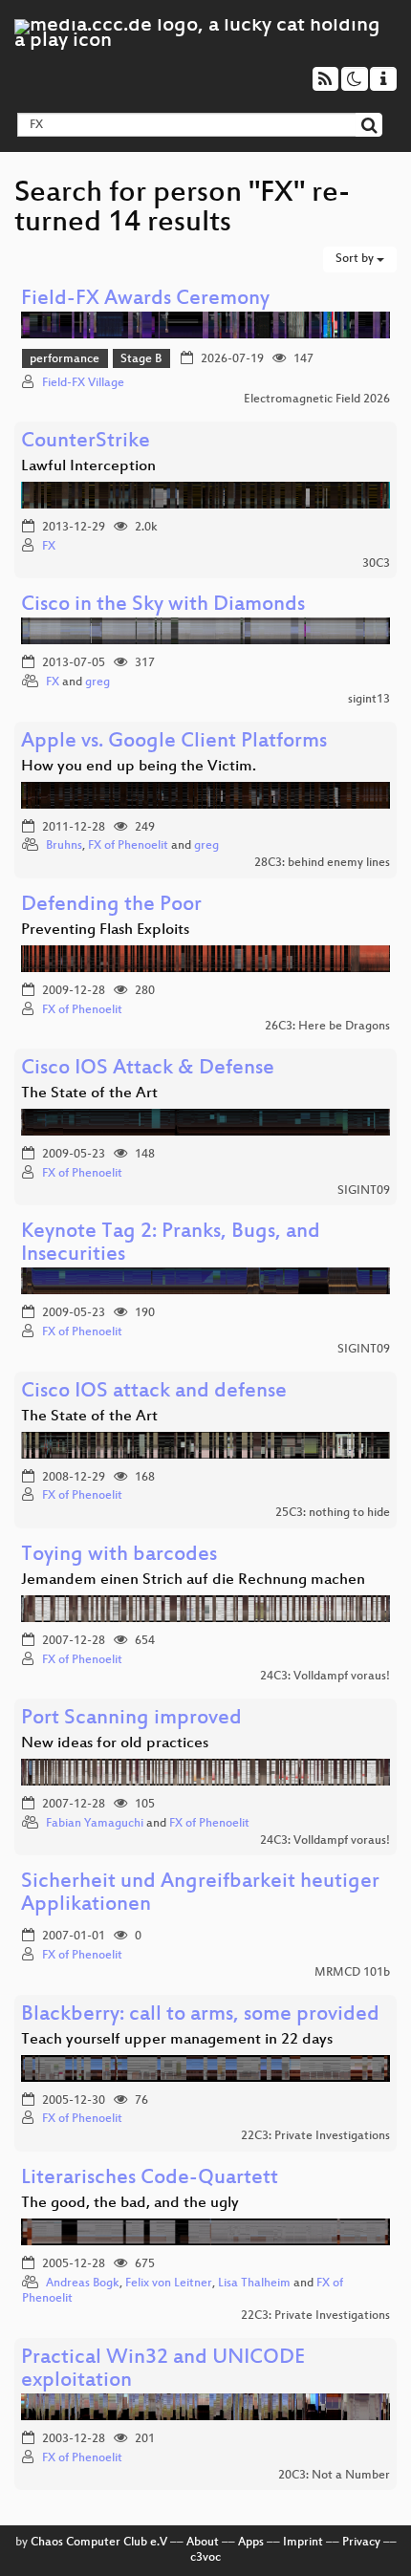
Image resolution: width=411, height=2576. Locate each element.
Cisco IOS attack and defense (154, 1392)
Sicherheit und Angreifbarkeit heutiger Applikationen (200, 1894)
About (203, 2543)
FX (49, 547)
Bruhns (64, 846)
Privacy (361, 2543)
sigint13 (369, 700)
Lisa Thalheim (254, 2284)
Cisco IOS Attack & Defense (148, 1069)
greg (97, 682)
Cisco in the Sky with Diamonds (163, 606)
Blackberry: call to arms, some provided (200, 2015)
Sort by (356, 259)
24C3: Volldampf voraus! (325, 1677)
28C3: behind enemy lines (322, 863)
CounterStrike (86, 442)
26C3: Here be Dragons (327, 1027)
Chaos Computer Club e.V (99, 2543)
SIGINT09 (364, 1191)
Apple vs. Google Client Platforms (174, 742)
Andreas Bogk (83, 2284)
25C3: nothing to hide (333, 1513)
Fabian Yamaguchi (95, 1824)
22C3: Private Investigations (315, 2136)
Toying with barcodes (119, 1556)
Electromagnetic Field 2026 (317, 400)
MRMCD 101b (352, 1973)
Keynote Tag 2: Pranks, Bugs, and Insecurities (171, 1244)
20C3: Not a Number (334, 2476)
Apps (251, 2543)
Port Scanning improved (131, 1719)
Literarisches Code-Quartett (150, 2179)
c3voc (205, 2558)
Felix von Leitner (169, 2284)
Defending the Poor (111, 906)
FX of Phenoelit (128, 846)
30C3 (376, 564)
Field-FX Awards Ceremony (145, 300)
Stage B (141, 359)
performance (65, 359)
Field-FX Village (83, 383)
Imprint (303, 2543)
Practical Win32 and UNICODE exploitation (163, 2370)
